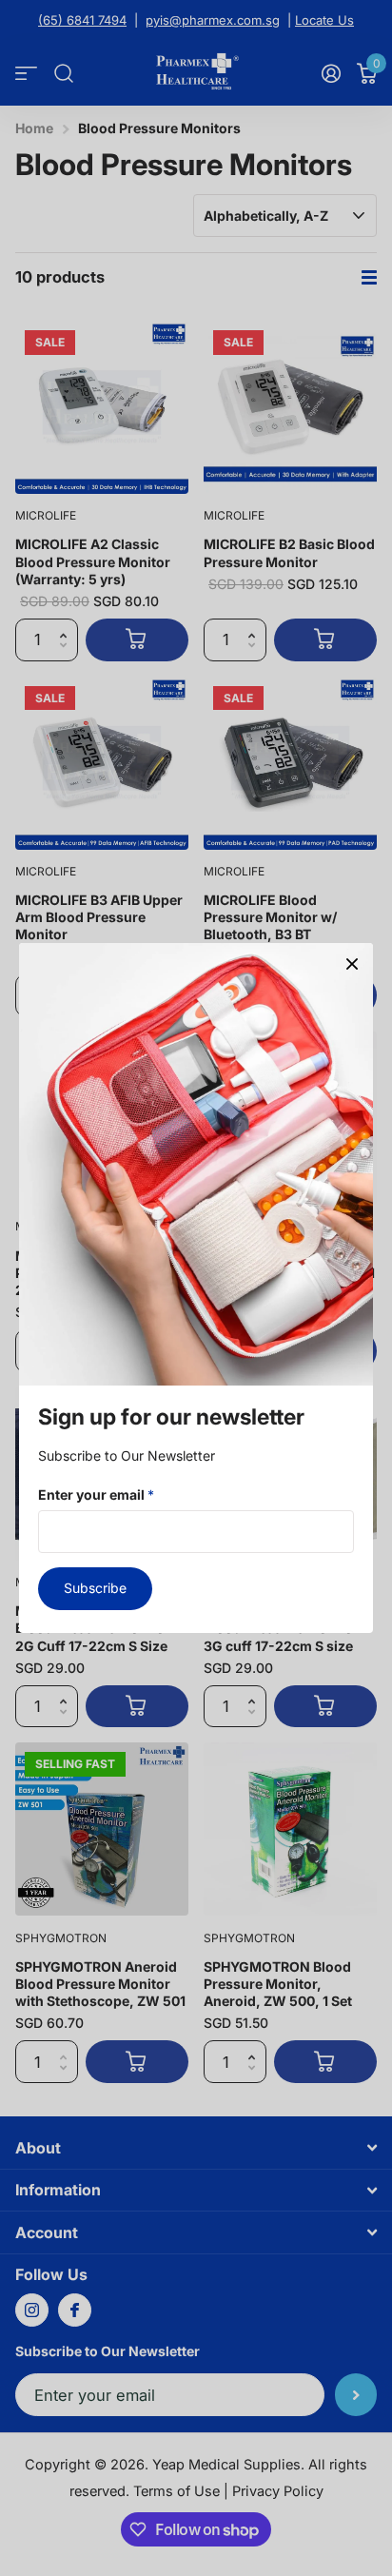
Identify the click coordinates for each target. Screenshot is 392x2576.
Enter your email (96, 1494)
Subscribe (95, 1588)
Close (352, 964)
